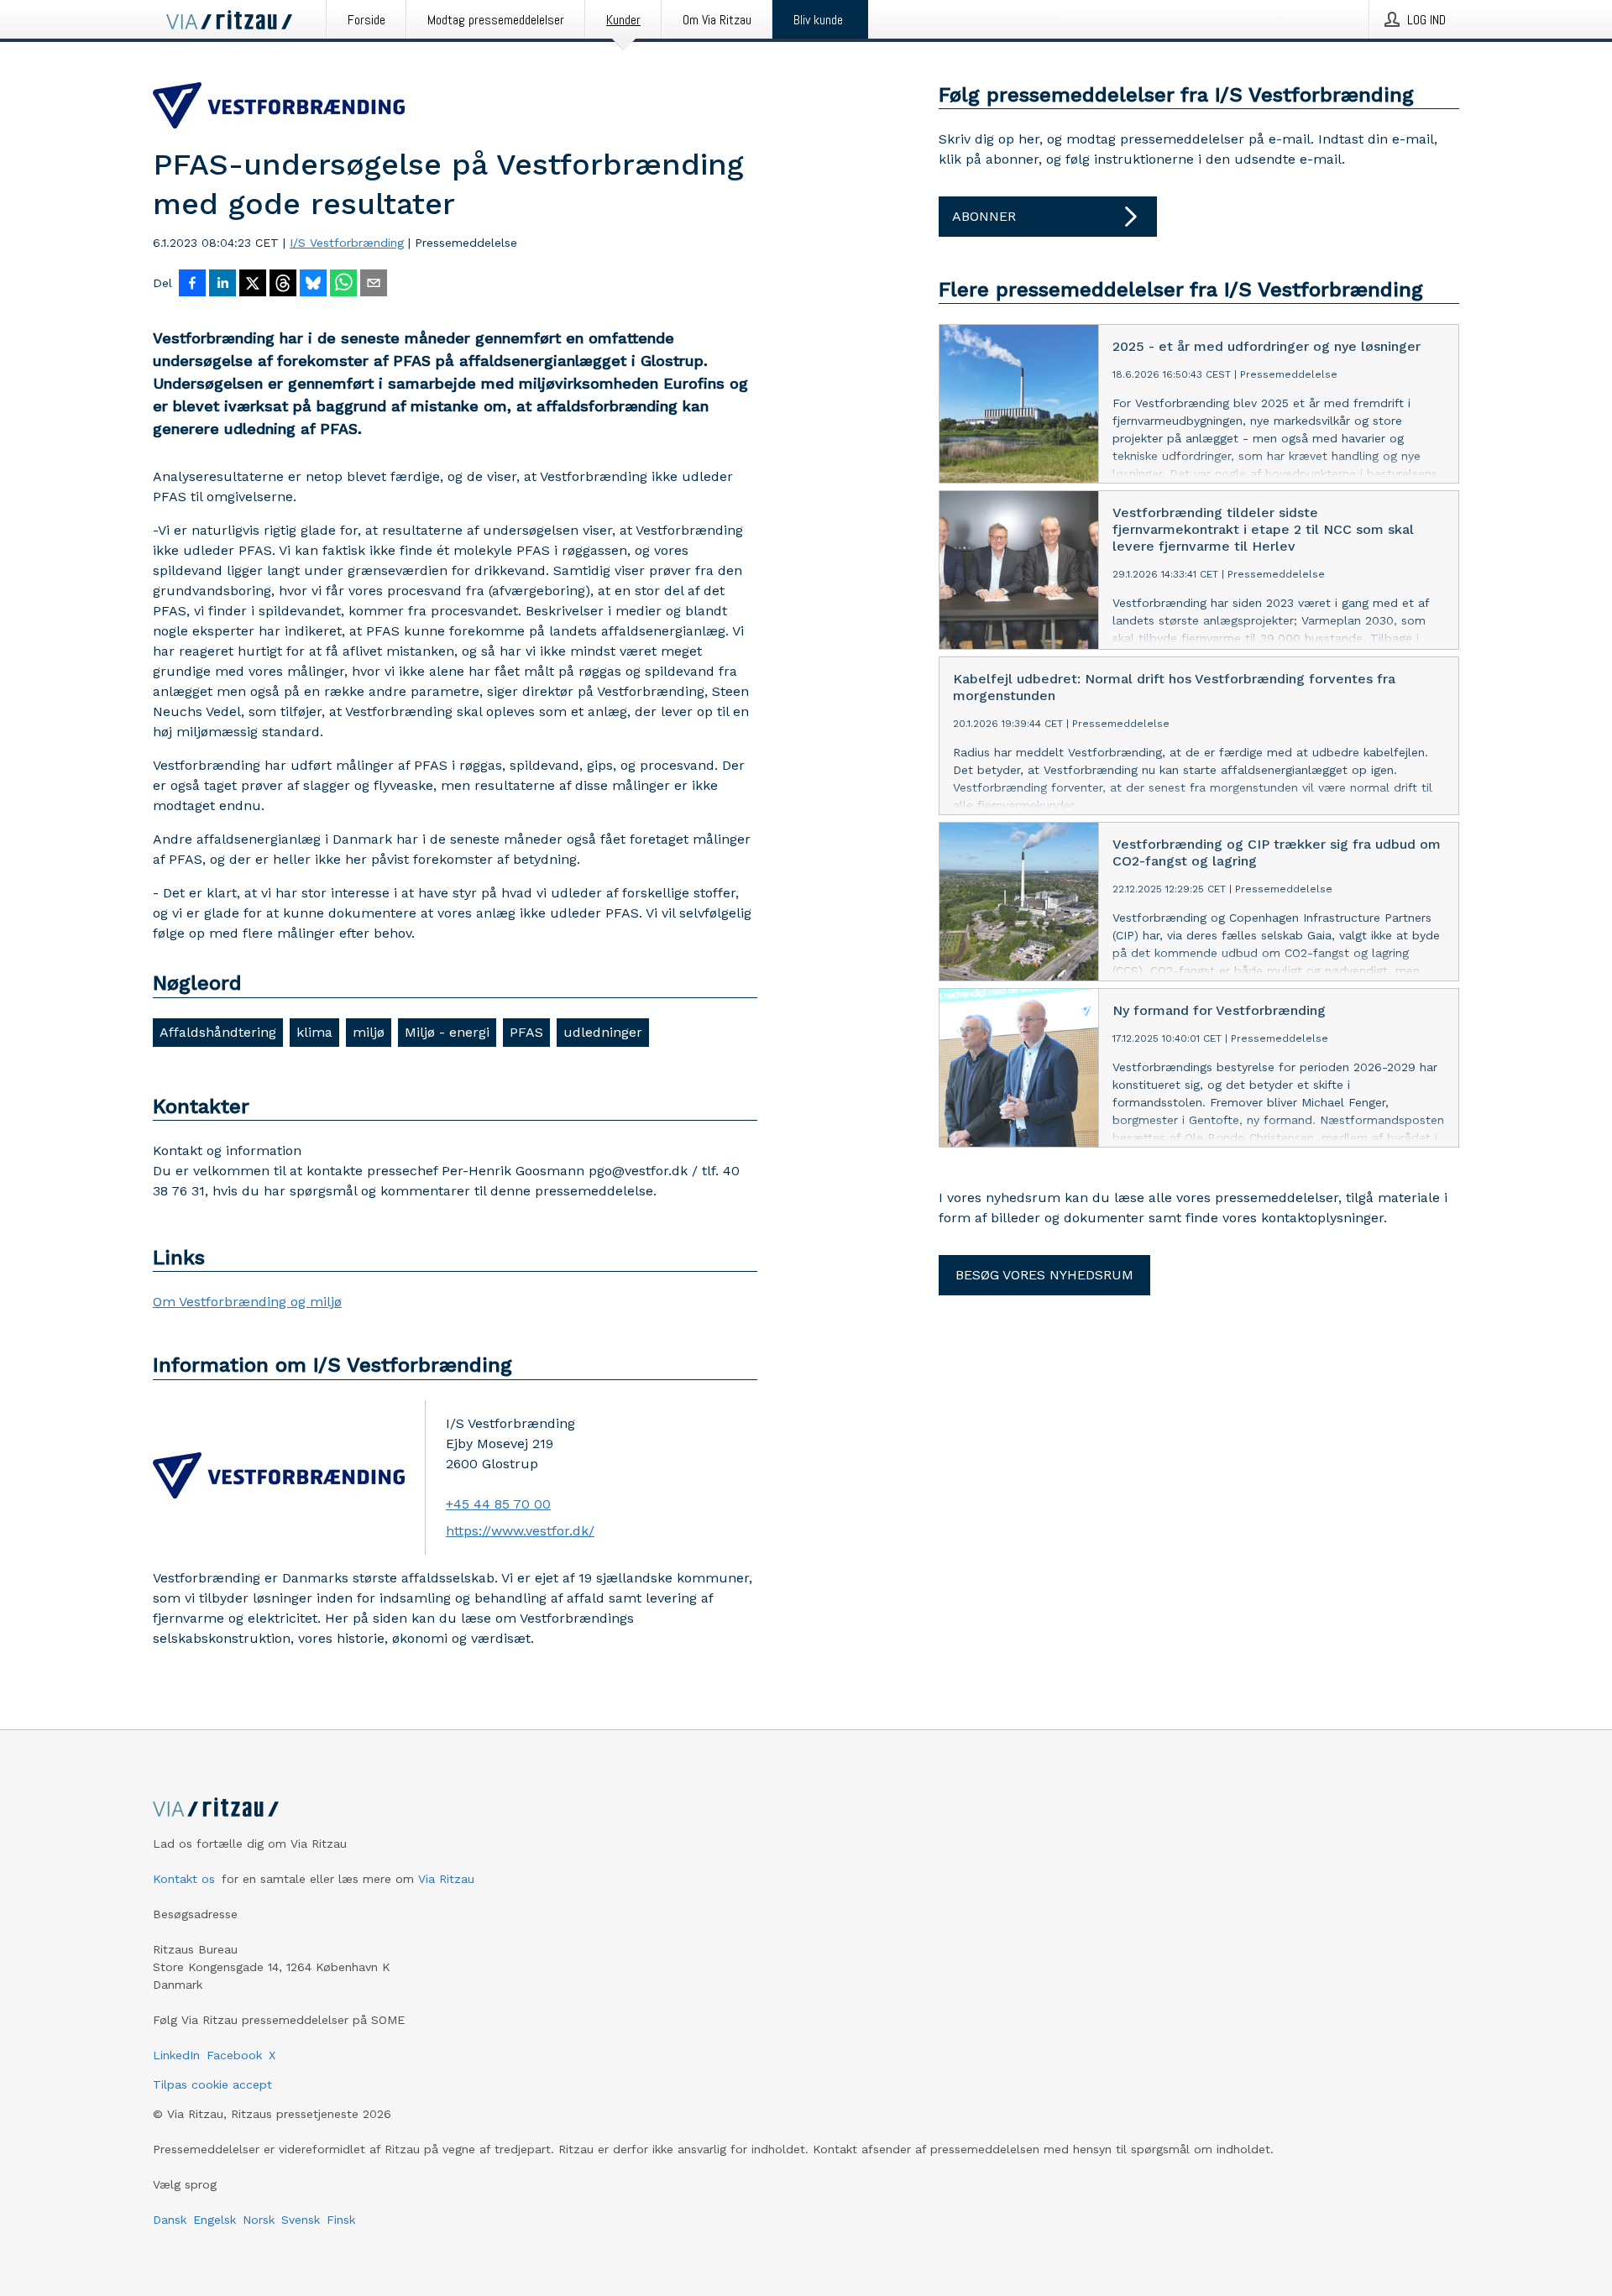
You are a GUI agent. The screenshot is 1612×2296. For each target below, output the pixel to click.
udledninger (603, 1032)
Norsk (259, 2220)
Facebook (234, 2055)
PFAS (526, 1032)
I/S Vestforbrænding (347, 243)
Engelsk (215, 2220)
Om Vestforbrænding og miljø (247, 1302)
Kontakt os (184, 1879)
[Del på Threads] (283, 285)
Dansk (170, 2220)
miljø (369, 1032)
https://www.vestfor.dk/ (520, 1531)
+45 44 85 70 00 (498, 1504)
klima (314, 1032)
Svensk (301, 2220)
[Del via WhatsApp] (343, 285)
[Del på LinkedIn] (222, 285)
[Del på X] (253, 285)
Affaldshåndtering (218, 1032)
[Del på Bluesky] (313, 285)
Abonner (984, 216)
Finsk (341, 2220)
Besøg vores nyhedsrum (1044, 1275)
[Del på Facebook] (192, 285)
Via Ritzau (446, 1879)
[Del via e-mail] (374, 285)
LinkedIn (176, 2055)
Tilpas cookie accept (212, 2084)
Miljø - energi (447, 1032)
